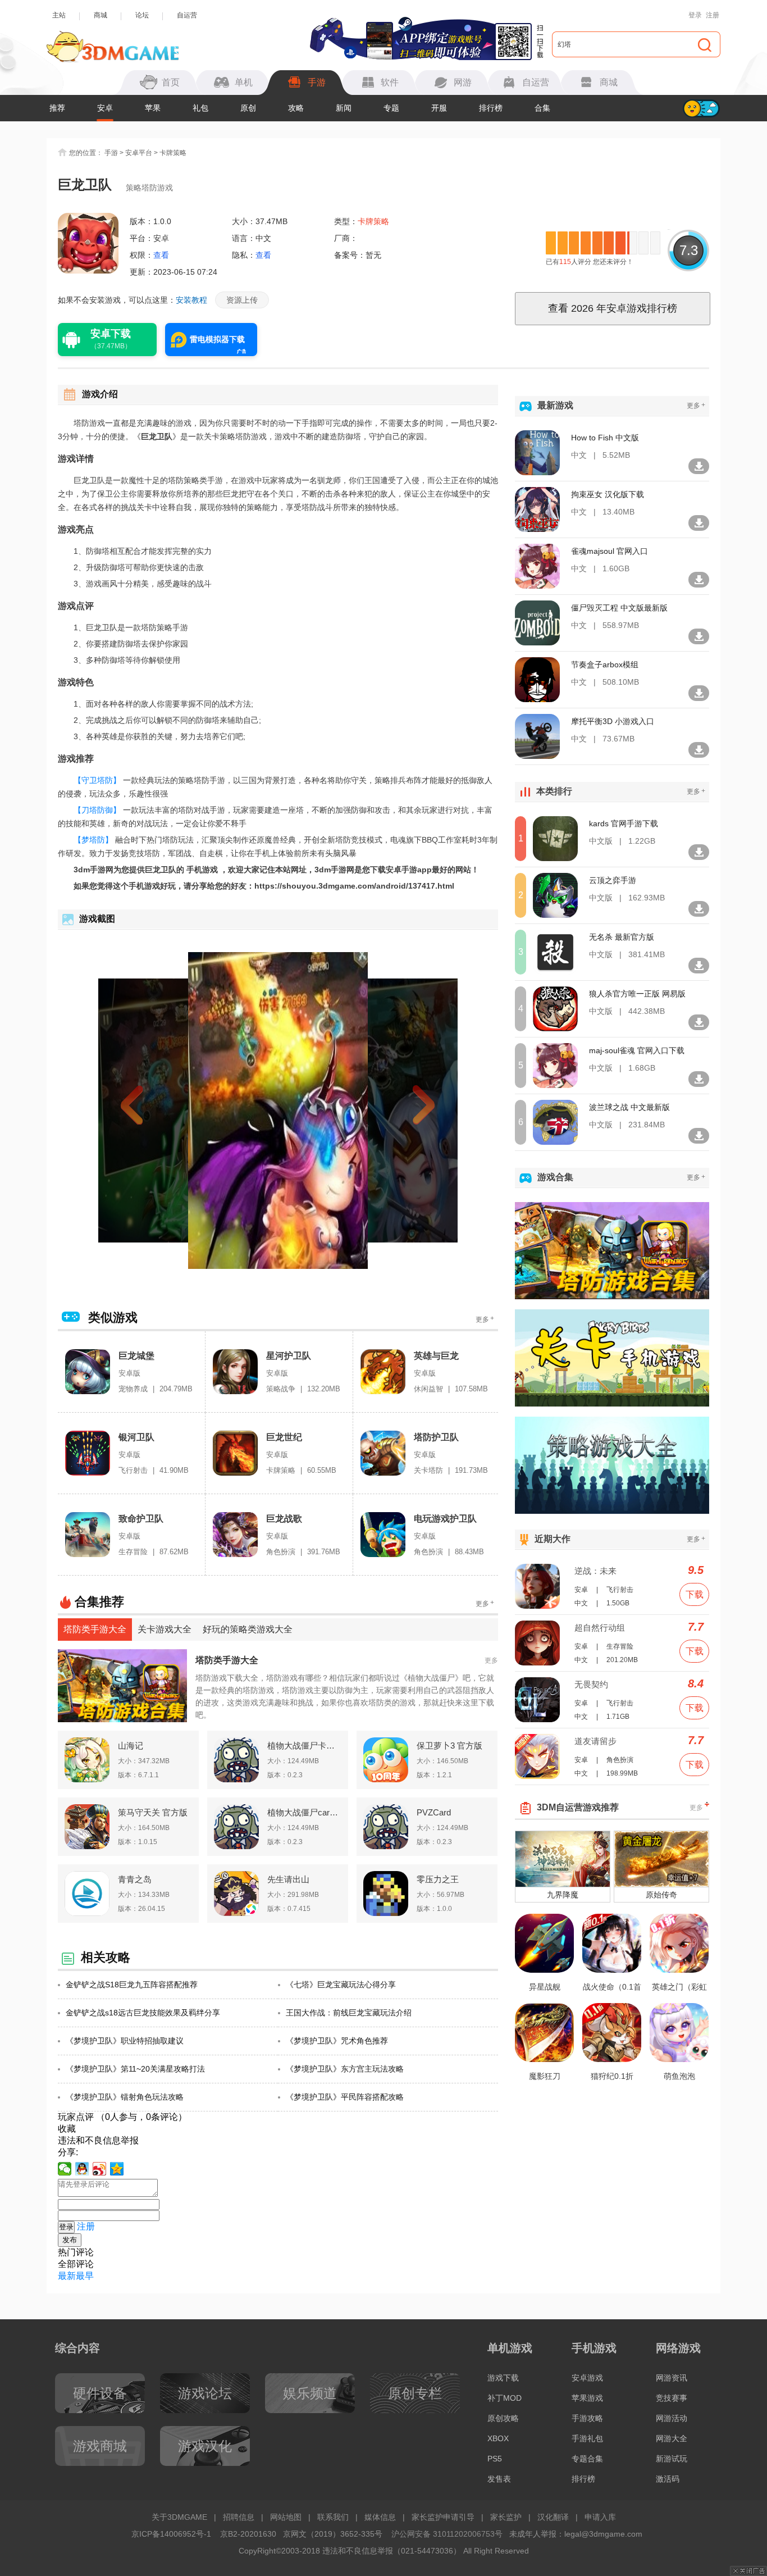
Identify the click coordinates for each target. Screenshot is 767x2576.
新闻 (344, 108)
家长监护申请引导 (443, 2517)
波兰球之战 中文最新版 (629, 1107)
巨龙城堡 (136, 1356)
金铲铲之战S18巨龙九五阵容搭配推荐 (132, 1985)
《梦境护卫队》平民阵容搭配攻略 (345, 2097)
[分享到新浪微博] (100, 2169)
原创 (248, 108)
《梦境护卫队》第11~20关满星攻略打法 (135, 2069)
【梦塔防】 (93, 840)
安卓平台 (139, 153)
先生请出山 (288, 1879)
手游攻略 (587, 2418)
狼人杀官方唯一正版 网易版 (637, 994)
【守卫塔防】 (97, 780)
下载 (695, 1594)
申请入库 (600, 2517)
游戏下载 (503, 2378)
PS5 (495, 2459)
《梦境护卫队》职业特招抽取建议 (125, 2041)
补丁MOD (505, 2398)
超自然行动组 (600, 1628)
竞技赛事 (672, 2398)
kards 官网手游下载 (624, 823)
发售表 (499, 2479)
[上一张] (152, 1110)
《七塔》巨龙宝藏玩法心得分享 (341, 1985)
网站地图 (286, 2517)
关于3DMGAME (179, 2517)
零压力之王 (438, 1879)
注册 (713, 15)
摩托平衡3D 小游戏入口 (613, 721)
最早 (85, 2276)
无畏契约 (591, 1684)
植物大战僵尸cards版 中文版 (304, 1812)
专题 (391, 108)
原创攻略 (503, 2418)
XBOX (498, 2438)
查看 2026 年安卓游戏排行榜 (613, 308)
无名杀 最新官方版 (622, 937)
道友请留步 (595, 1741)
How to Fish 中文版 (605, 438)
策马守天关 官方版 (153, 1812)
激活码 (668, 2479)
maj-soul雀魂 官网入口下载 (637, 1050)
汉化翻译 (553, 2517)
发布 (70, 2240)
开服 (439, 108)
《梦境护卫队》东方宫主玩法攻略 (345, 2069)
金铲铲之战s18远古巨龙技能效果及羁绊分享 (143, 2013)
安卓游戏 (587, 2378)
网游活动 (672, 2418)
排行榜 (491, 108)
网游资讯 (672, 2378)
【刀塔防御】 (97, 810)
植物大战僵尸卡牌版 (304, 1746)
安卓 (105, 108)
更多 (485, 1319)
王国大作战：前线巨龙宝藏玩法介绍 (349, 2013)
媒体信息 (380, 2517)
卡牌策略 (173, 153)
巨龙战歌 (284, 1519)
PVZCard (434, 1812)
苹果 (153, 108)
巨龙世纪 (284, 1437)
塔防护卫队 (436, 1437)
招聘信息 (239, 2517)
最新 (67, 2276)
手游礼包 (587, 2438)
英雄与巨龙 (436, 1356)
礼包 (200, 108)
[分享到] (117, 2169)
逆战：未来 (595, 1571)
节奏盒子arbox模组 (605, 665)
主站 (59, 15)
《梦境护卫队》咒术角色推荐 (337, 2041)
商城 (101, 15)
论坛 (142, 15)
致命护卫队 (141, 1519)
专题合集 (587, 2459)
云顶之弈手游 (613, 880)
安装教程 (191, 300)
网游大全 (672, 2438)
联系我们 (333, 2517)
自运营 (187, 15)
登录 (695, 15)
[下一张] (404, 1110)
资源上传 (242, 300)
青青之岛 (135, 1879)
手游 (111, 153)
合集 (542, 108)
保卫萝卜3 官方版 (449, 1746)
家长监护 (506, 2517)
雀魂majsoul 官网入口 (610, 551)
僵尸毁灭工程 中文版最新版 (619, 608)
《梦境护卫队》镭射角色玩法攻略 (125, 2097)
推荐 (57, 108)
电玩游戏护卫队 (445, 1519)
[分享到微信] (65, 2169)
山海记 (131, 1746)
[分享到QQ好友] (82, 2169)
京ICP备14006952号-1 (171, 2534)
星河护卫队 (289, 1356)
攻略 (296, 108)
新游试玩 (672, 2459)
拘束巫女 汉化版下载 (608, 494)
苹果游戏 (587, 2398)
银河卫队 (136, 1437)
